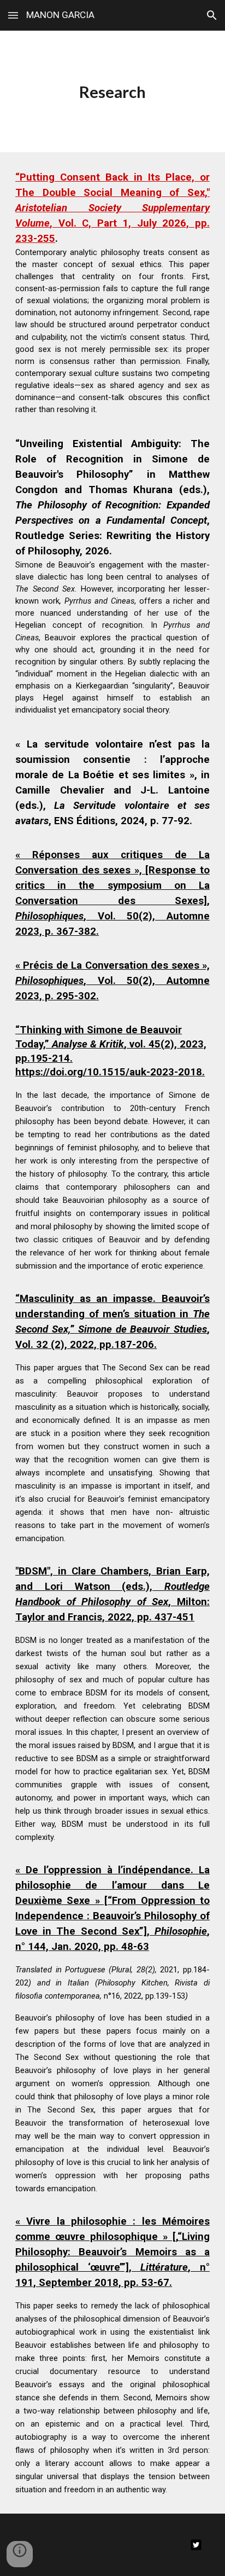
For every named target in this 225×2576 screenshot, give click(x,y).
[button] (13, 15)
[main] (112, 91)
